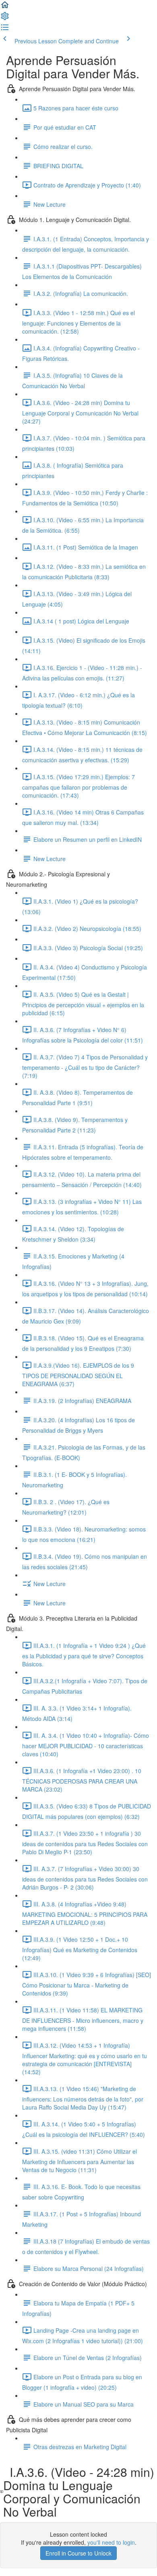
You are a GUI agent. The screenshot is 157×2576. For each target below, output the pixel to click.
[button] (5, 7)
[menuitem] (5, 18)
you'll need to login (111, 2542)
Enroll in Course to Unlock (78, 2553)
